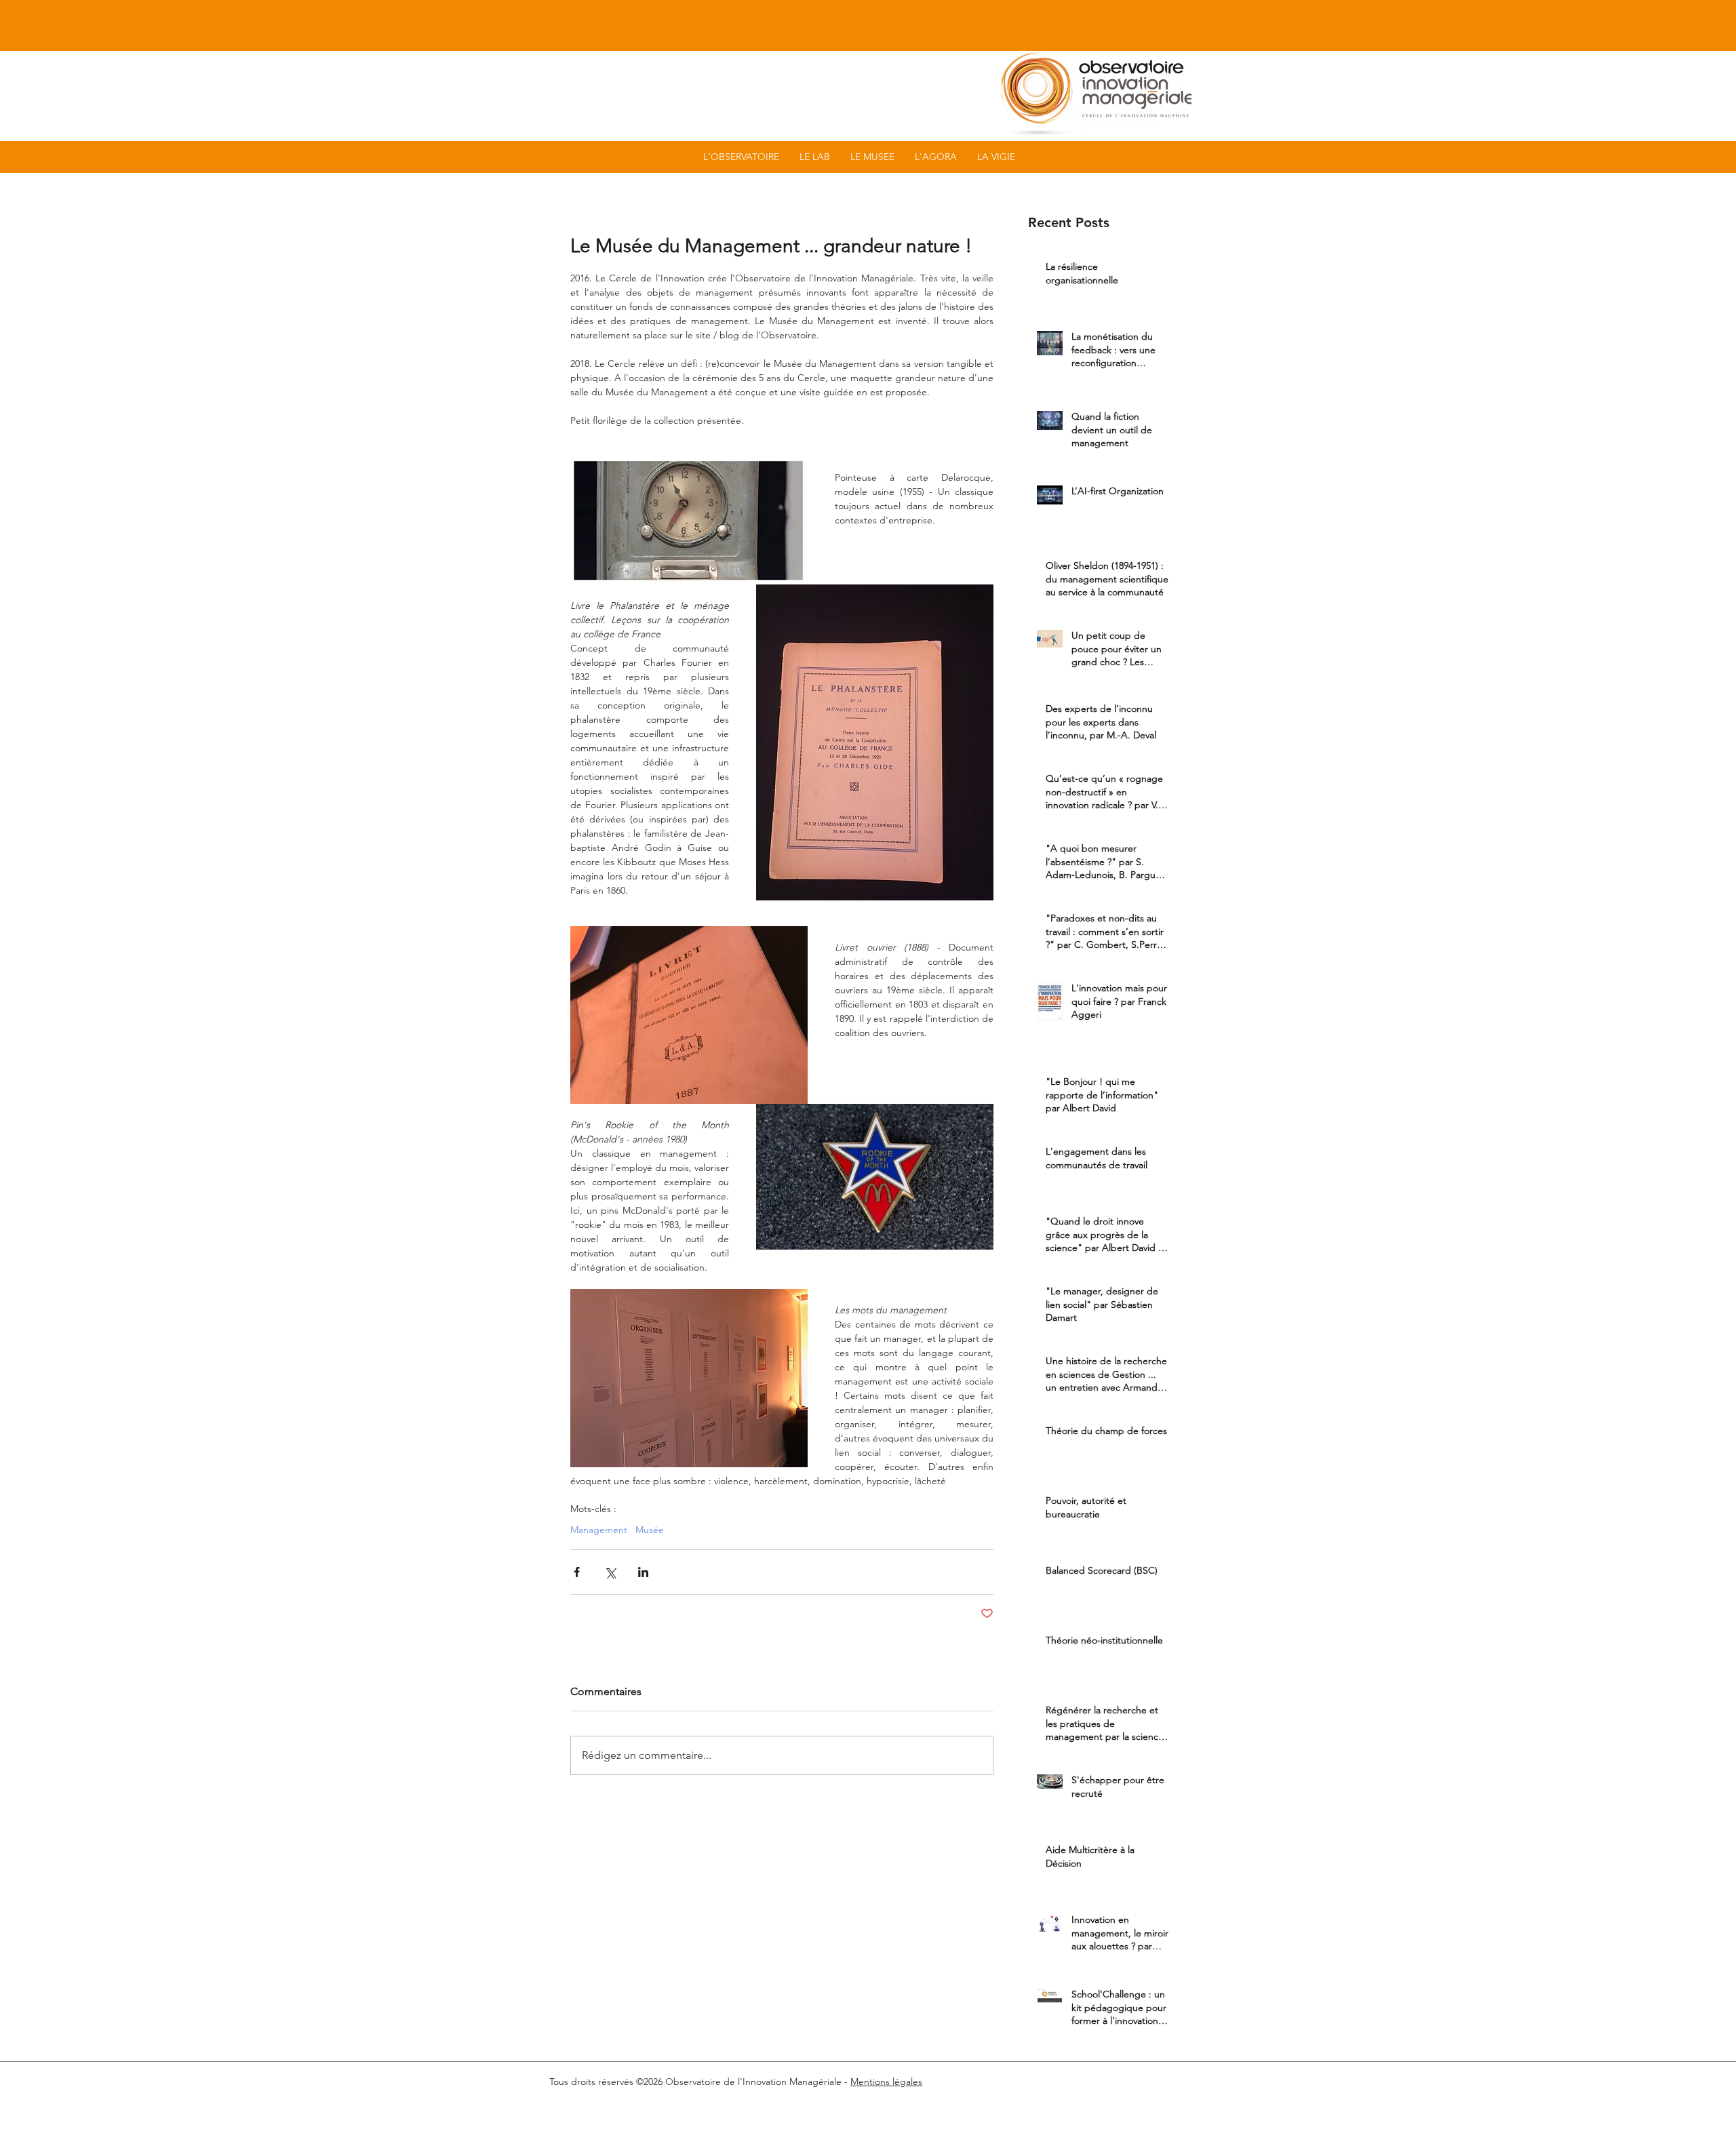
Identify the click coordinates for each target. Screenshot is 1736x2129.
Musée (650, 1530)
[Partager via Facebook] (577, 1572)
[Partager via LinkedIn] (643, 1572)
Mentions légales (886, 2082)
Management (599, 1530)
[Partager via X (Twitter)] (610, 1572)
